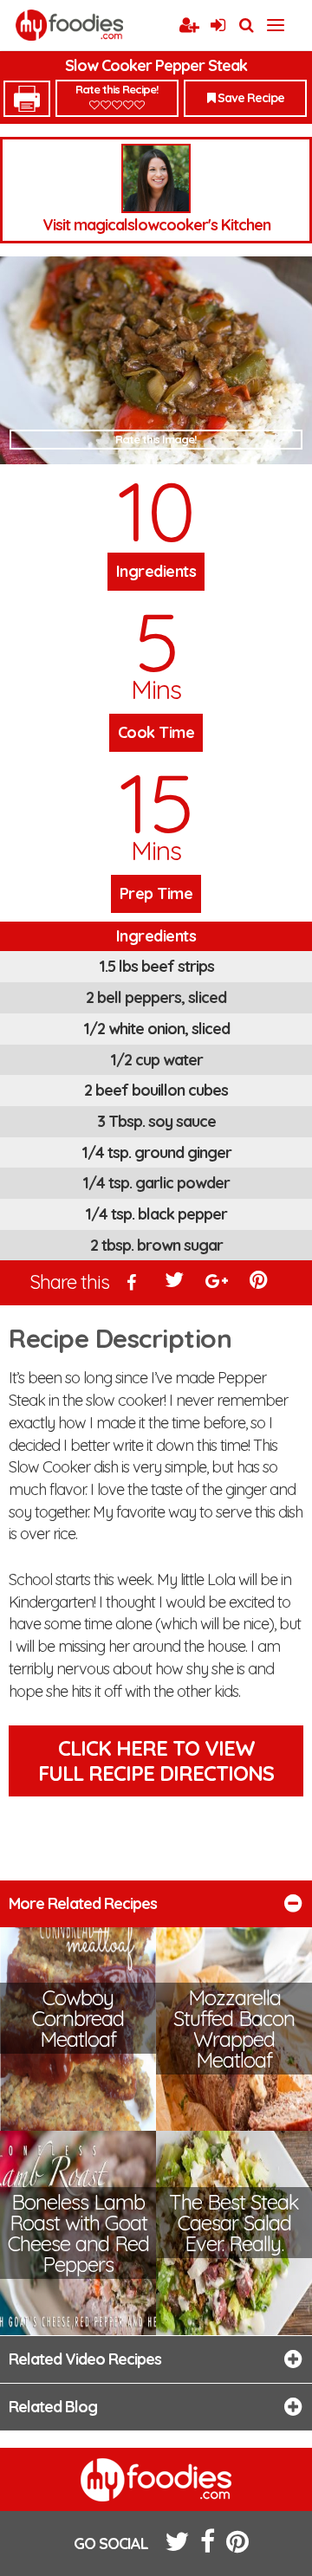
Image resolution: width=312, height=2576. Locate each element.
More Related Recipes (83, 1903)
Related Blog (53, 2407)
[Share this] (133, 1284)
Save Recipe (250, 98)
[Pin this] (260, 1284)
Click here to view (156, 1760)
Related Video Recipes (85, 2359)
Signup (189, 26)
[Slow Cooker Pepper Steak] (156, 360)
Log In (218, 26)
